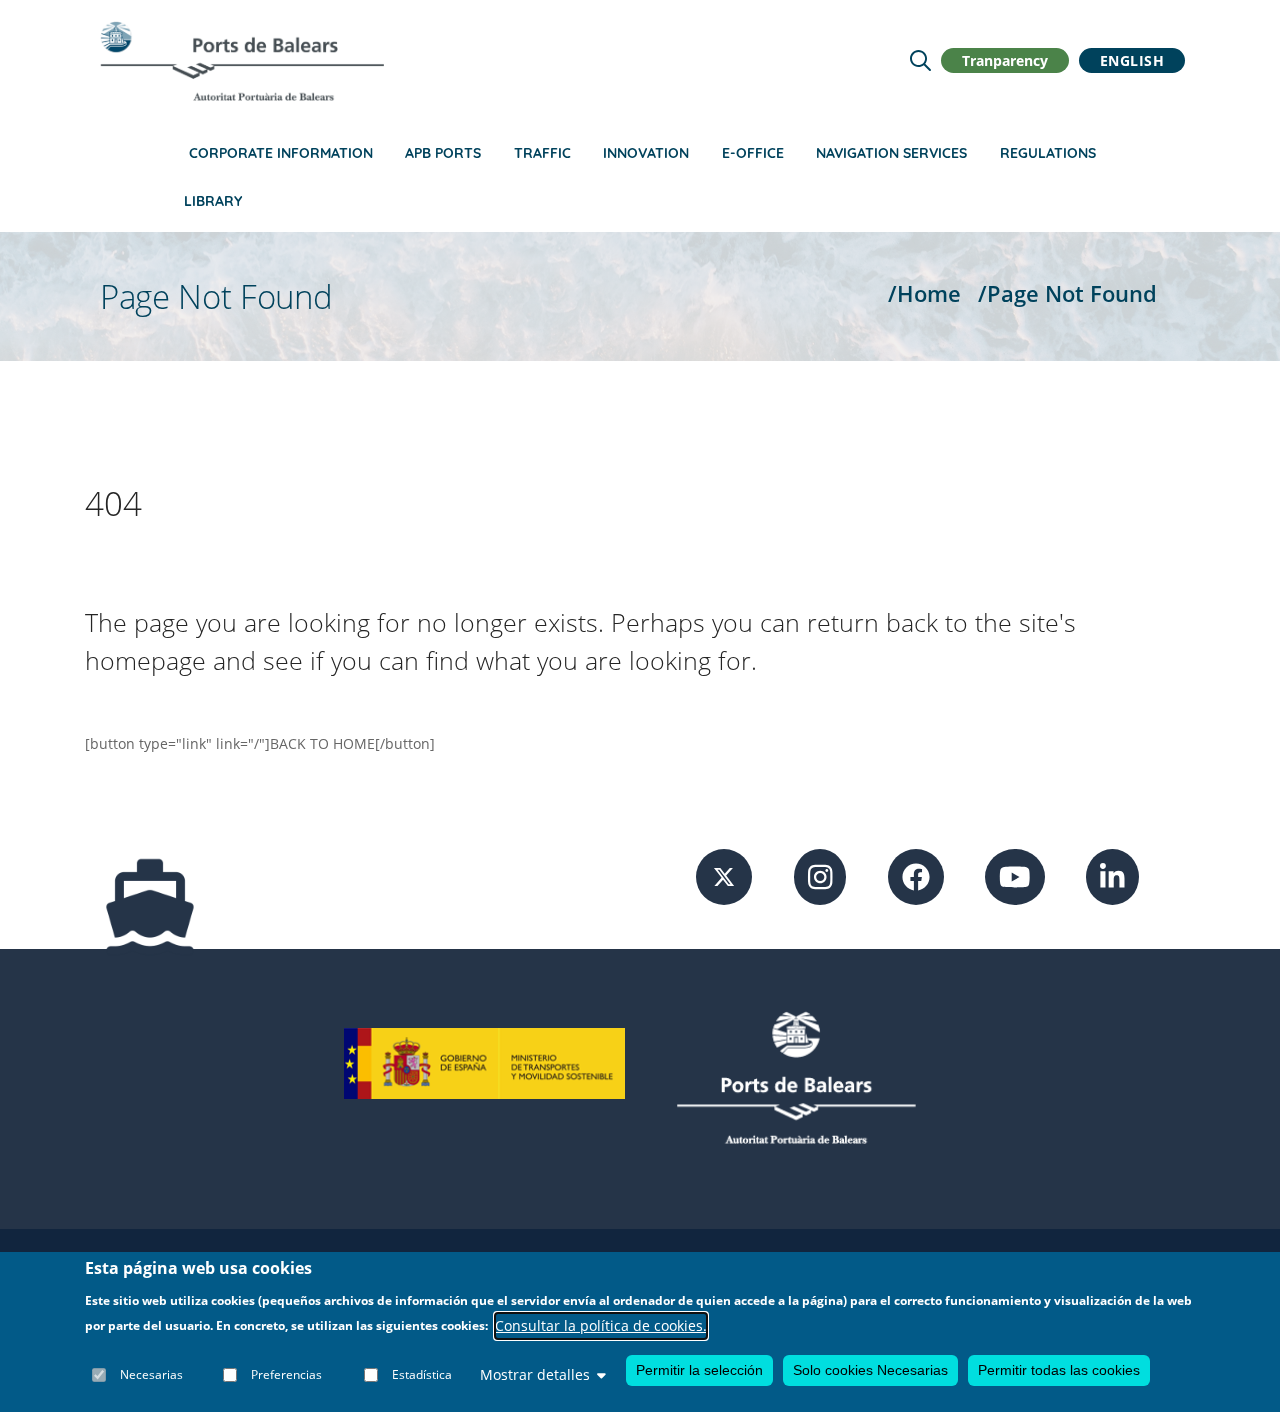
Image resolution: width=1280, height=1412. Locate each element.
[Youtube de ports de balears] (1015, 875)
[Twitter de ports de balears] (724, 875)
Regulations (1048, 153)
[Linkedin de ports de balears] (1112, 875)
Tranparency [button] (1005, 60)
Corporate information (281, 153)
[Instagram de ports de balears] (820, 875)
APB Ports (443, 153)
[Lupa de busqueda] (920, 60)
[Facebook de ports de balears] (916, 875)
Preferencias (286, 1374)
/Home (924, 293)
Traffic (542, 153)
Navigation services (891, 153)
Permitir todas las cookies (1059, 1370)
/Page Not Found (1067, 293)
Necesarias (151, 1374)
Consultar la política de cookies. (601, 1325)
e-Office (753, 153)
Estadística (422, 1374)
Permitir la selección (699, 1370)
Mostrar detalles (535, 1374)
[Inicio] (242, 61)
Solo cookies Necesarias (870, 1370)
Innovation (646, 153)
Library (213, 201)
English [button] (1132, 60)
